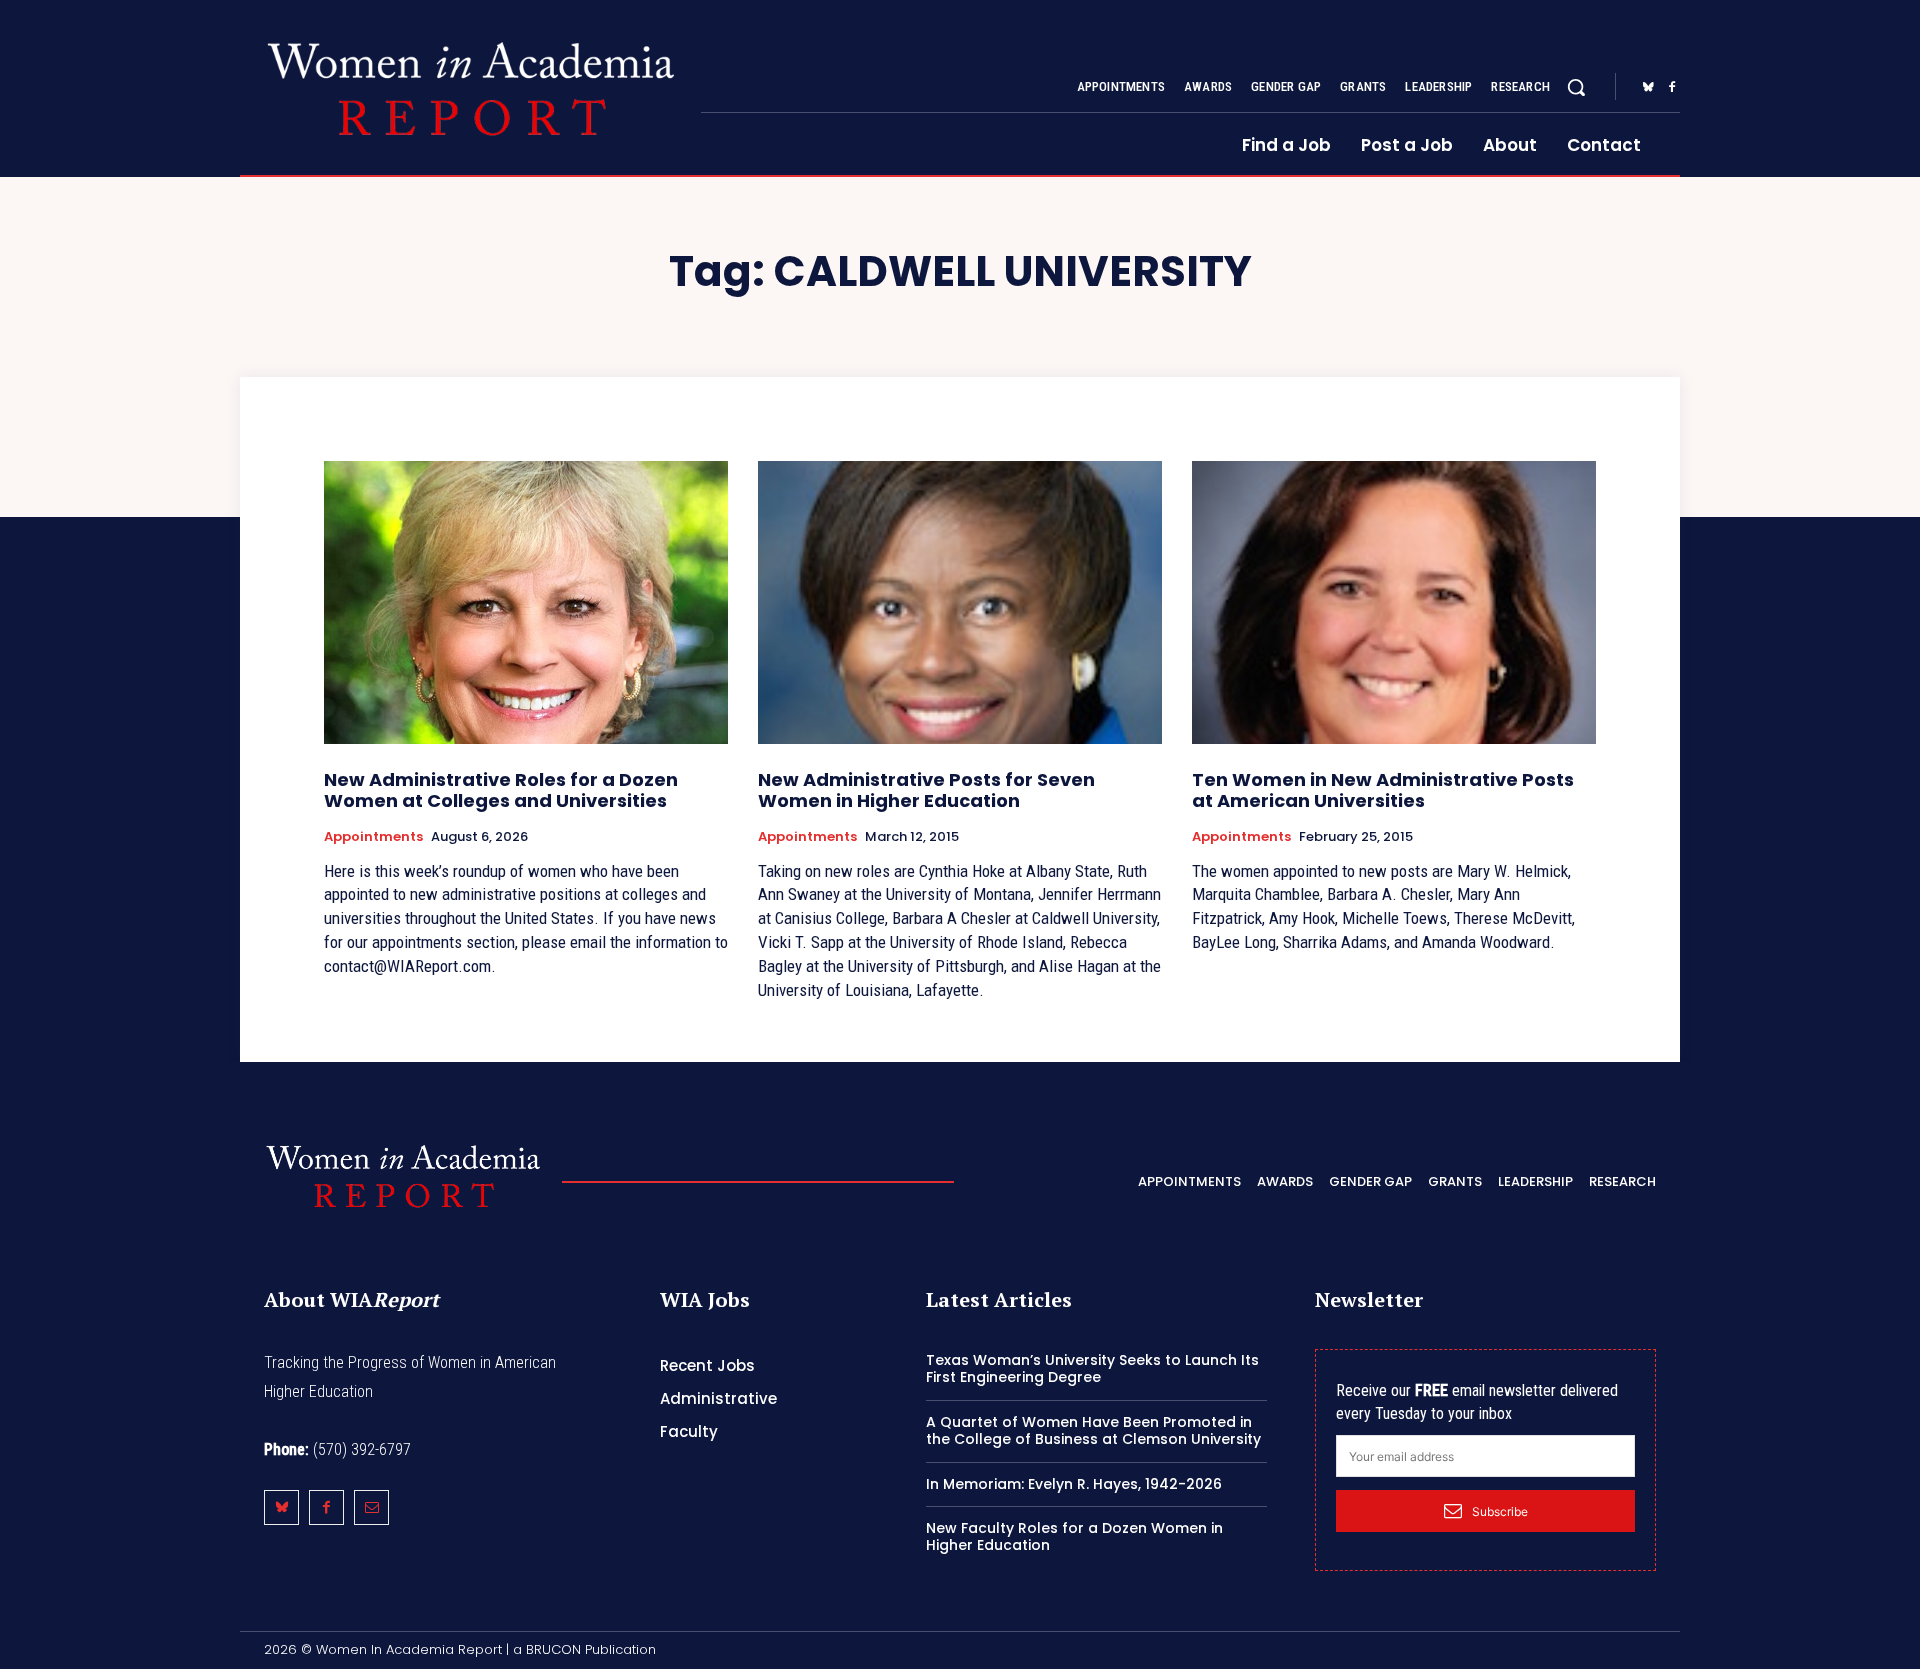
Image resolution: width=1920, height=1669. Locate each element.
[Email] (371, 1507)
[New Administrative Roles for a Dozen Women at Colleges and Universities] (526, 602)
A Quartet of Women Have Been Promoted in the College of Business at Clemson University (1093, 1430)
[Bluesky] (1648, 88)
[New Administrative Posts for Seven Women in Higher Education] (960, 602)
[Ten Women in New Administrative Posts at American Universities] (1394, 602)
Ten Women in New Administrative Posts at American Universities (1383, 790)
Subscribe (1500, 1511)
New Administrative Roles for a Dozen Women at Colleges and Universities (501, 790)
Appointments (373, 837)
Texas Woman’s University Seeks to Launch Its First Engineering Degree (1092, 1368)
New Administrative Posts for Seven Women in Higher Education (926, 790)
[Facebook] (1672, 88)
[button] (1576, 87)
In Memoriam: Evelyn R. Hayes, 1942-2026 (1074, 1484)
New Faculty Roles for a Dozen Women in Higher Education (1074, 1536)
